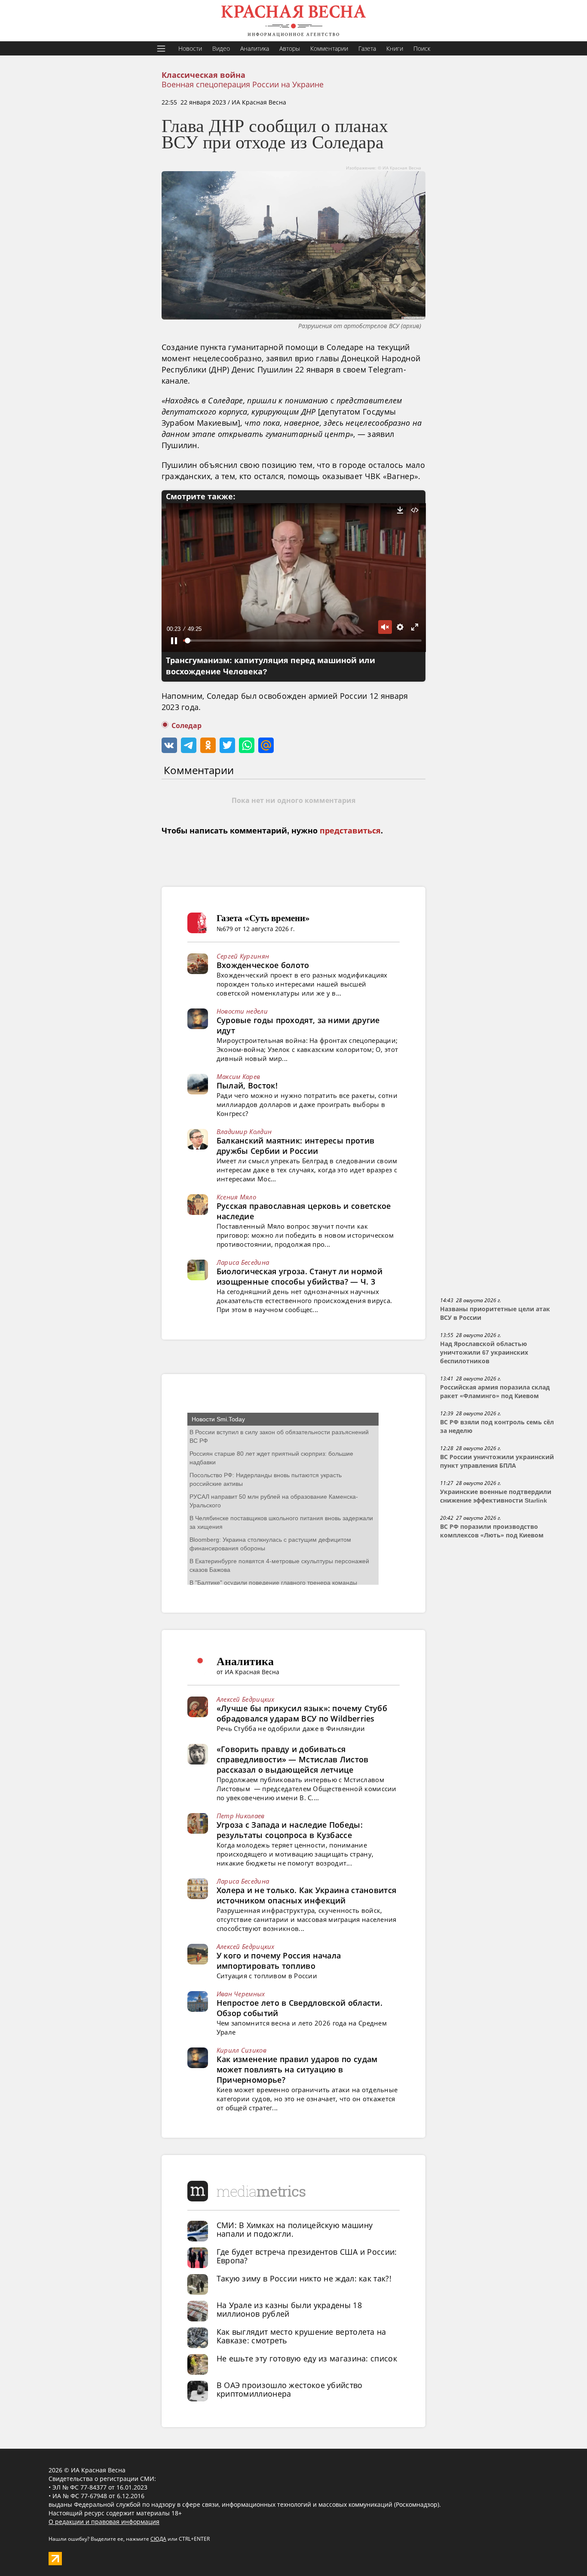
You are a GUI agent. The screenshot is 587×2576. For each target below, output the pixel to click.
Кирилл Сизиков (242, 2050)
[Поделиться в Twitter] (227, 745)
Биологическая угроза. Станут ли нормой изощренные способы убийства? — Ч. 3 (300, 1276)
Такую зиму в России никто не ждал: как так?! (304, 2278)
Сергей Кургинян (243, 956)
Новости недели (242, 1011)
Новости (190, 48)
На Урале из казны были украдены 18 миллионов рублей (289, 2309)
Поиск (422, 48)
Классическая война (203, 75)
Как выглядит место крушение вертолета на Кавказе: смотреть (301, 2336)
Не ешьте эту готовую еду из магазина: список (307, 2358)
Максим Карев (238, 1076)
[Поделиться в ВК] (169, 745)
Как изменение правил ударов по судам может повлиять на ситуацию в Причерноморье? (297, 2069)
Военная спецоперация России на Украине (243, 84)
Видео (221, 48)
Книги (395, 48)
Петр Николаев (241, 1816)
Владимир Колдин (244, 1131)
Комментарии (329, 48)
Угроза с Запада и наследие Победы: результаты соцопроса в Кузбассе (290, 1830)
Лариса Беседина (243, 1262)
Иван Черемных (241, 1994)
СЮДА (158, 2539)
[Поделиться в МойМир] (266, 745)
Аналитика (255, 48)
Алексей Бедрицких (246, 1699)
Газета (367, 48)
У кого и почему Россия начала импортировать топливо (279, 1961)
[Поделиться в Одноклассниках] (208, 745)
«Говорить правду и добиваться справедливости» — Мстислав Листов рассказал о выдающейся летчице (293, 1759)
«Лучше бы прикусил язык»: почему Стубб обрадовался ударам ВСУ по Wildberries (302, 1713)
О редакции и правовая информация (104, 2522)
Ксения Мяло (236, 1197)
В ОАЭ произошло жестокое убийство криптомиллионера (290, 2389)
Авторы (290, 48)
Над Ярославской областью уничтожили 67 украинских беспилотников (484, 1353)
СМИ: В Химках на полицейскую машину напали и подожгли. (295, 2229)
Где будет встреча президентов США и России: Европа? (307, 2256)
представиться (350, 831)
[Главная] (293, 21)
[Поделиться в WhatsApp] (247, 745)
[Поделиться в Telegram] (189, 745)
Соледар (186, 726)
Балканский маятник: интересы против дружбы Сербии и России (296, 1146)
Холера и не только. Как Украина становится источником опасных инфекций (307, 1895)
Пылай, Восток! (247, 1085)
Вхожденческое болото (263, 965)
